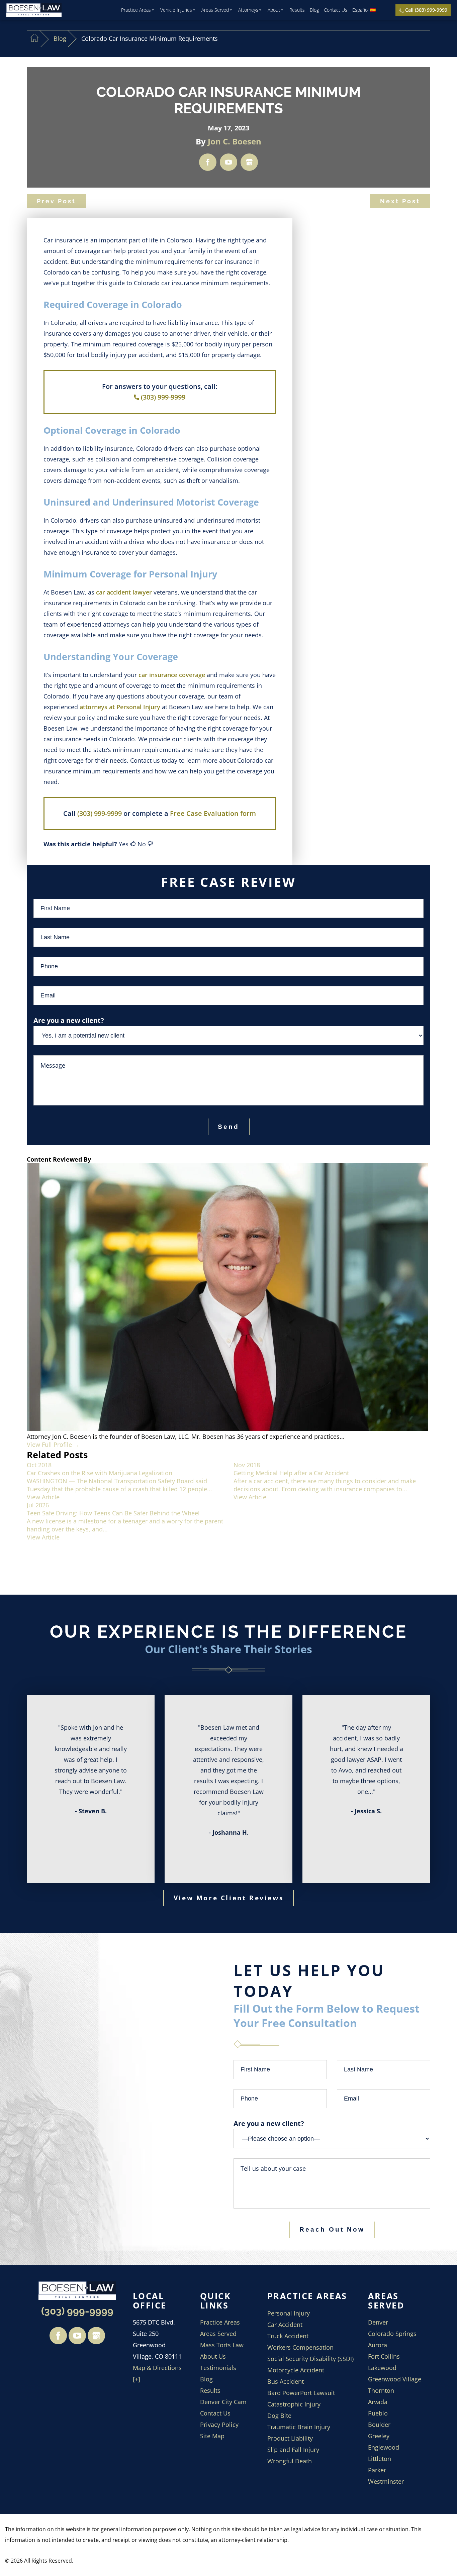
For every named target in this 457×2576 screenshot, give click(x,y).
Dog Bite (279, 2416)
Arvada (378, 2402)
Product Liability (290, 2438)
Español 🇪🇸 (364, 10)
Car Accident (285, 2325)
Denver (378, 2322)
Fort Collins (384, 2356)
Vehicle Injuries (176, 10)
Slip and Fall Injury (293, 2450)
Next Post (400, 201)
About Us (213, 2356)
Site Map (212, 2436)
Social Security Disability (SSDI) (310, 2359)
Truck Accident (288, 2336)
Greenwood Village (395, 2379)
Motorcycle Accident (296, 2370)
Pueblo (378, 2413)
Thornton (381, 2390)
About (274, 10)
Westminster (386, 2481)
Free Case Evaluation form (213, 813)
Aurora (378, 2345)
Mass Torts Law (222, 2345)
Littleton (380, 2459)
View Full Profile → (53, 1444)
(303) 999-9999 (163, 397)
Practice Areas (136, 10)
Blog (314, 10)
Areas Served (215, 10)
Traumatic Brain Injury (299, 2427)
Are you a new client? (269, 2123)
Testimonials (218, 2368)
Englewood (384, 2447)
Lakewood (382, 2368)
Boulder (379, 2425)
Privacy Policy (219, 2425)
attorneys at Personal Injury (120, 707)
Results (297, 10)
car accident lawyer (124, 592)
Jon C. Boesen (235, 141)
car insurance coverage (172, 675)
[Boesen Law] (34, 10)
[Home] (34, 39)
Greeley (379, 2436)
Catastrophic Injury (294, 2404)
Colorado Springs (392, 2334)
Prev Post (56, 201)
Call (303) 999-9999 (426, 10)
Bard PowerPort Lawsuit (301, 2393)
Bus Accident (286, 2381)
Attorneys (248, 10)
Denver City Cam (223, 2402)
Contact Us (336, 10)
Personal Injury (289, 2313)
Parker (377, 2470)
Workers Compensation (300, 2347)
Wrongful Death (290, 2461)
